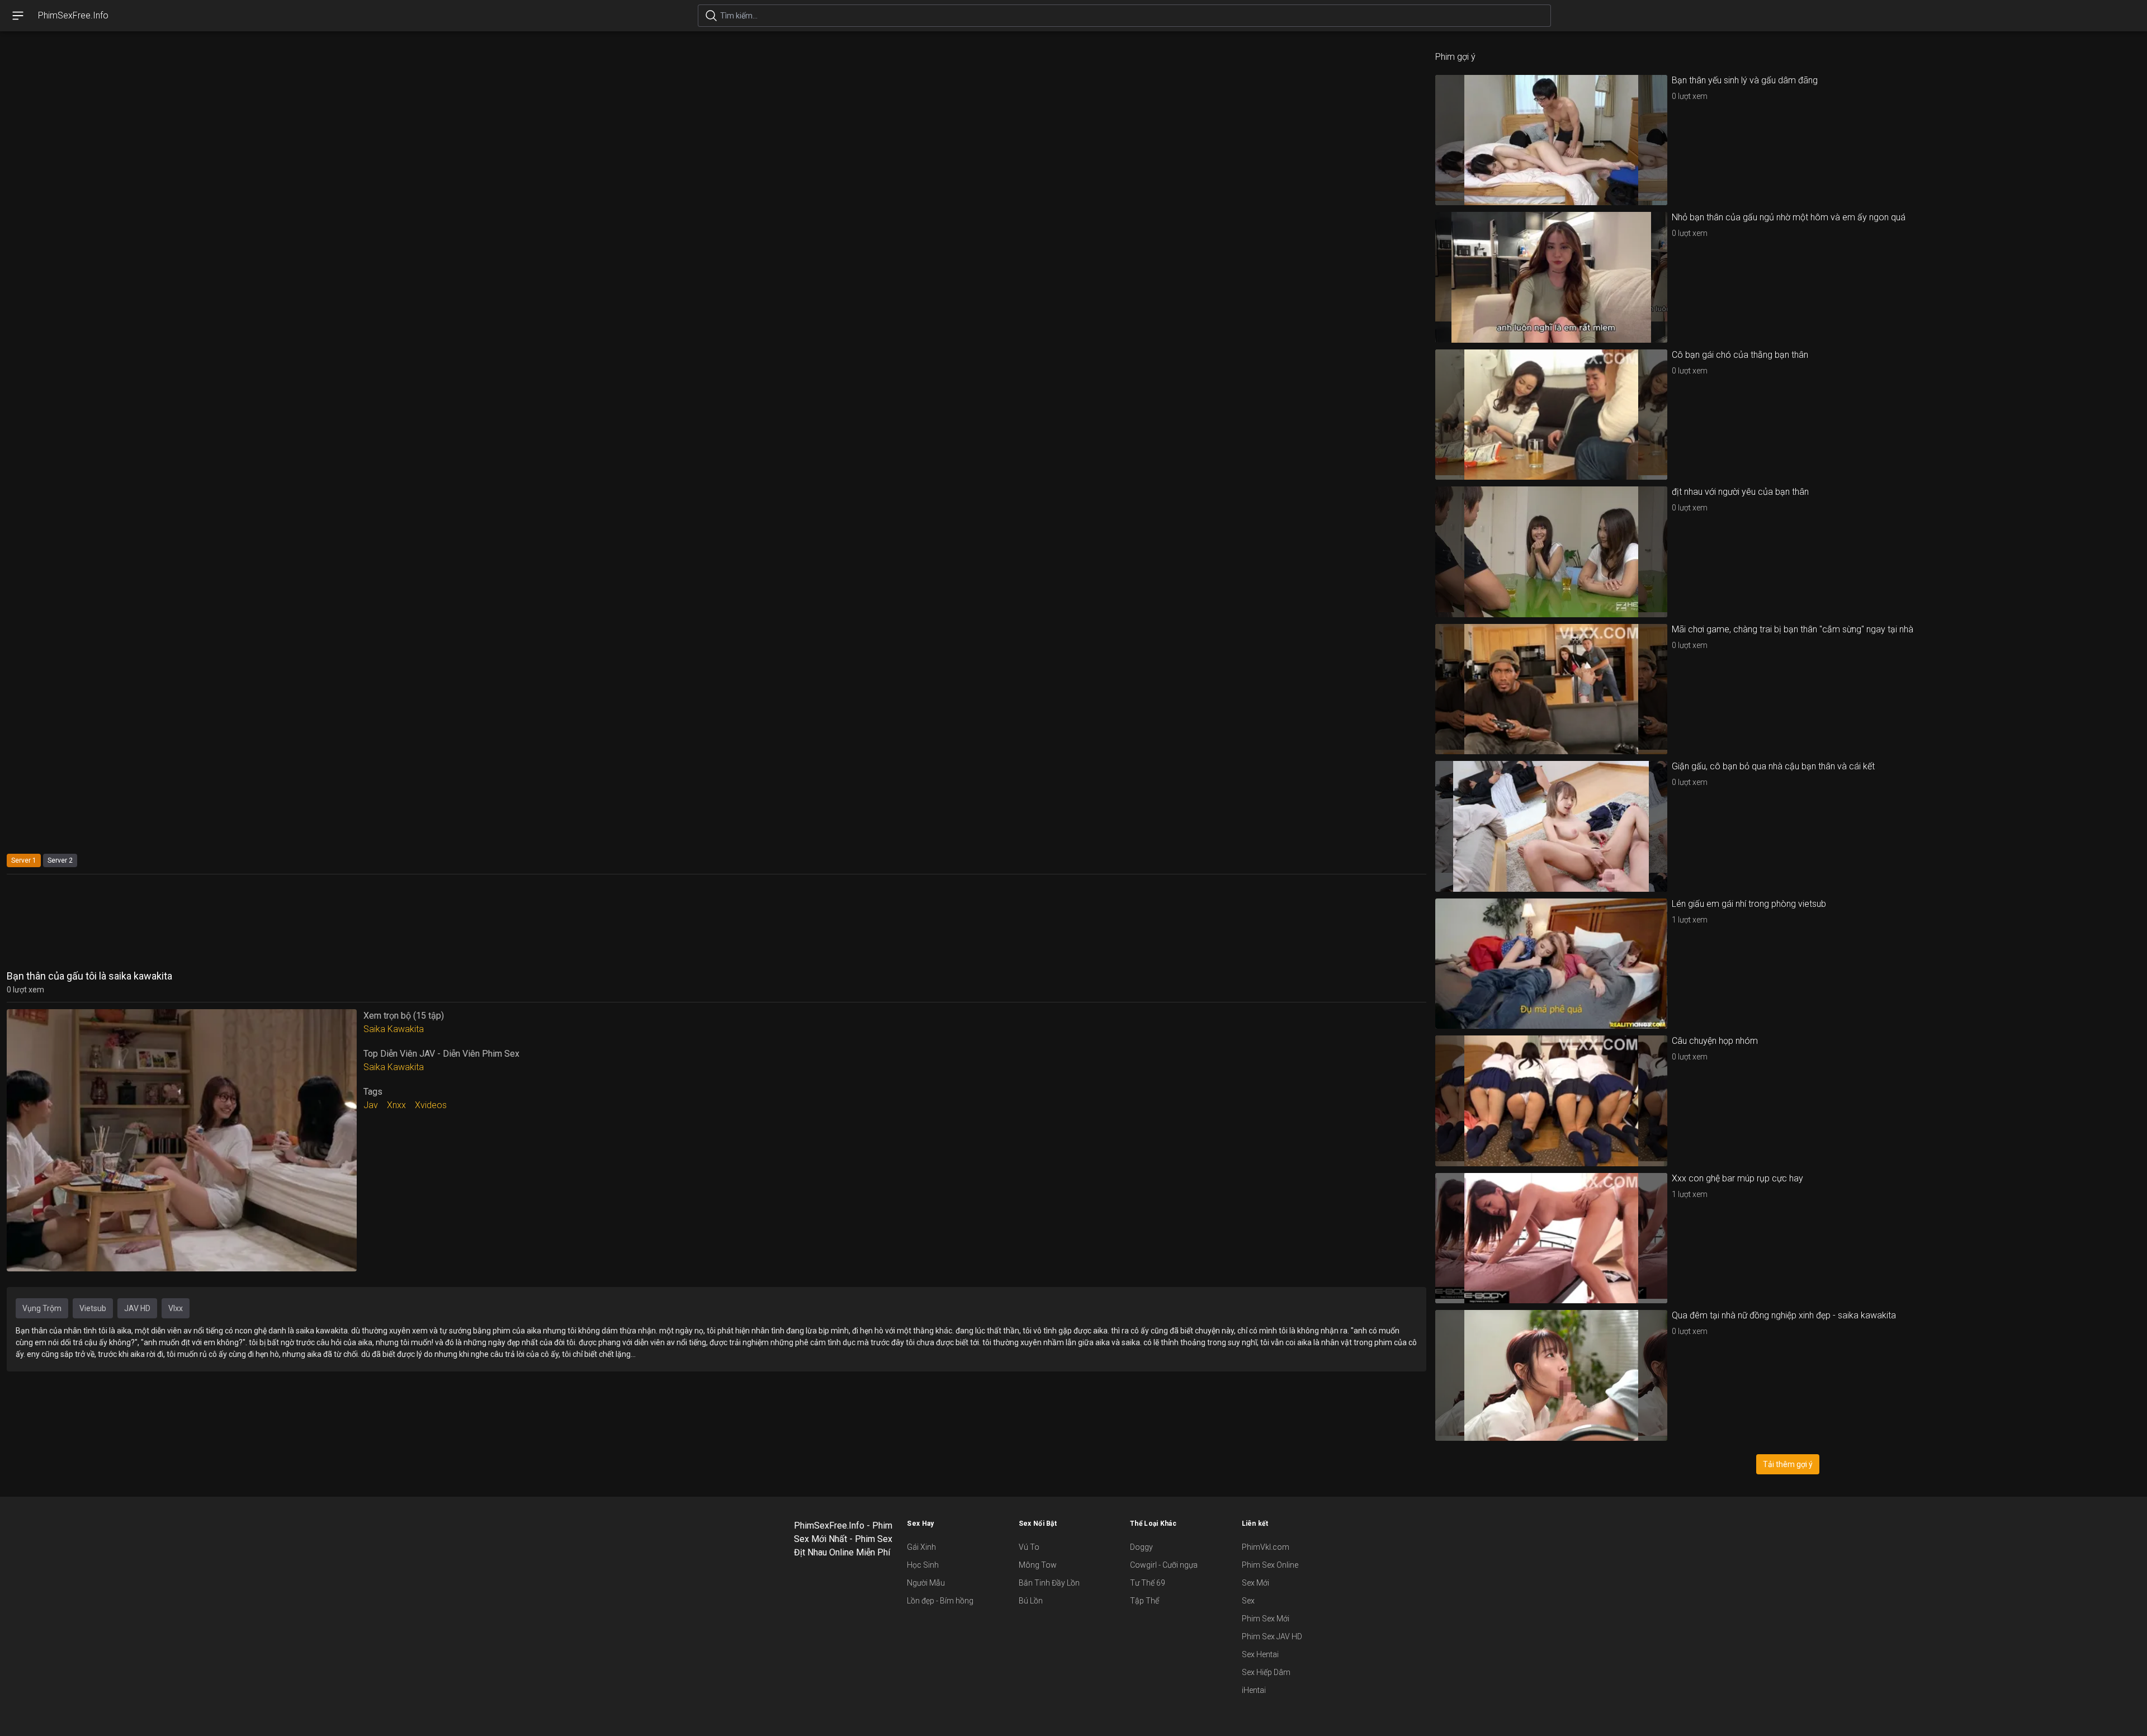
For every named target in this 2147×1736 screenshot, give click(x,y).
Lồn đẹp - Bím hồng (940, 1601)
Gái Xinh (921, 1547)
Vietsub (93, 1308)
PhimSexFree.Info (73, 15)
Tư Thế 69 (1148, 1583)
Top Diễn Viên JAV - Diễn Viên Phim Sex (441, 1054)
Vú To (1029, 1547)
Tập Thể (1145, 1601)
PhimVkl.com (1266, 1547)
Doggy (1141, 1547)
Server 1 (24, 860)
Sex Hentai (1260, 1654)
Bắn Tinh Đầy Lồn (1049, 1583)
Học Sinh (923, 1565)
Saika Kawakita (394, 1029)
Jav (371, 1105)
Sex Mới (1255, 1583)
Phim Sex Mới (1266, 1619)
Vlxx (176, 1308)
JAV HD (137, 1308)
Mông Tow (1038, 1565)
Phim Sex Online (1270, 1565)
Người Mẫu (926, 1583)
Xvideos (431, 1105)
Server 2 (60, 860)
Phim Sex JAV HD (1272, 1636)
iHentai (1254, 1690)
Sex (1248, 1601)
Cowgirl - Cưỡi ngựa (1164, 1565)
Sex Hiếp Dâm (1266, 1672)
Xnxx (396, 1105)
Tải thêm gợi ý (1788, 1464)
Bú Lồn (1031, 1601)
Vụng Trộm (42, 1308)
